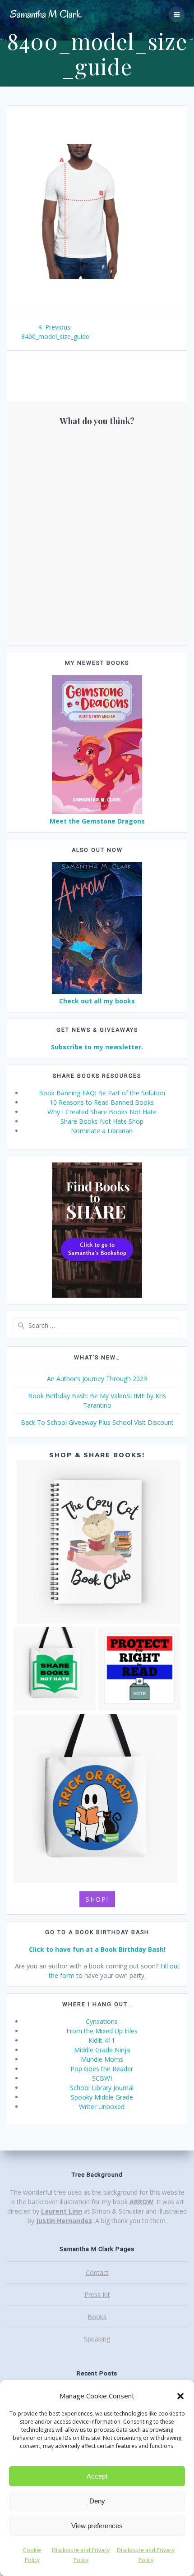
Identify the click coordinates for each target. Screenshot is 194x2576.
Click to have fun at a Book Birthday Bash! (97, 1949)
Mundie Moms (102, 2059)
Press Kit (97, 2295)
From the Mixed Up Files (102, 2031)
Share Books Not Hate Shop (102, 1121)
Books (97, 2317)
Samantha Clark (46, 14)
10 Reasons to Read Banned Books (102, 1102)
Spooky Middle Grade (102, 2097)
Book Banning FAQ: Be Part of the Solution (102, 1093)
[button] (180, 2396)
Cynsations (102, 2021)
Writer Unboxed (102, 2107)
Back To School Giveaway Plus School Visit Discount (97, 1422)
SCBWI (102, 2078)
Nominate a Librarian (102, 1131)
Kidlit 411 (102, 2040)
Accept (97, 2476)
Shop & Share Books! (97, 1455)
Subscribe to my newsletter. (97, 1047)
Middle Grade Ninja (102, 2050)
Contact (97, 2272)
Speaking (97, 2339)
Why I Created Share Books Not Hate (102, 1112)
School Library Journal (102, 2088)
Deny (97, 2501)
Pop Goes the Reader (102, 2069)
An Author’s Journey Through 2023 (97, 1379)
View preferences (97, 2526)
